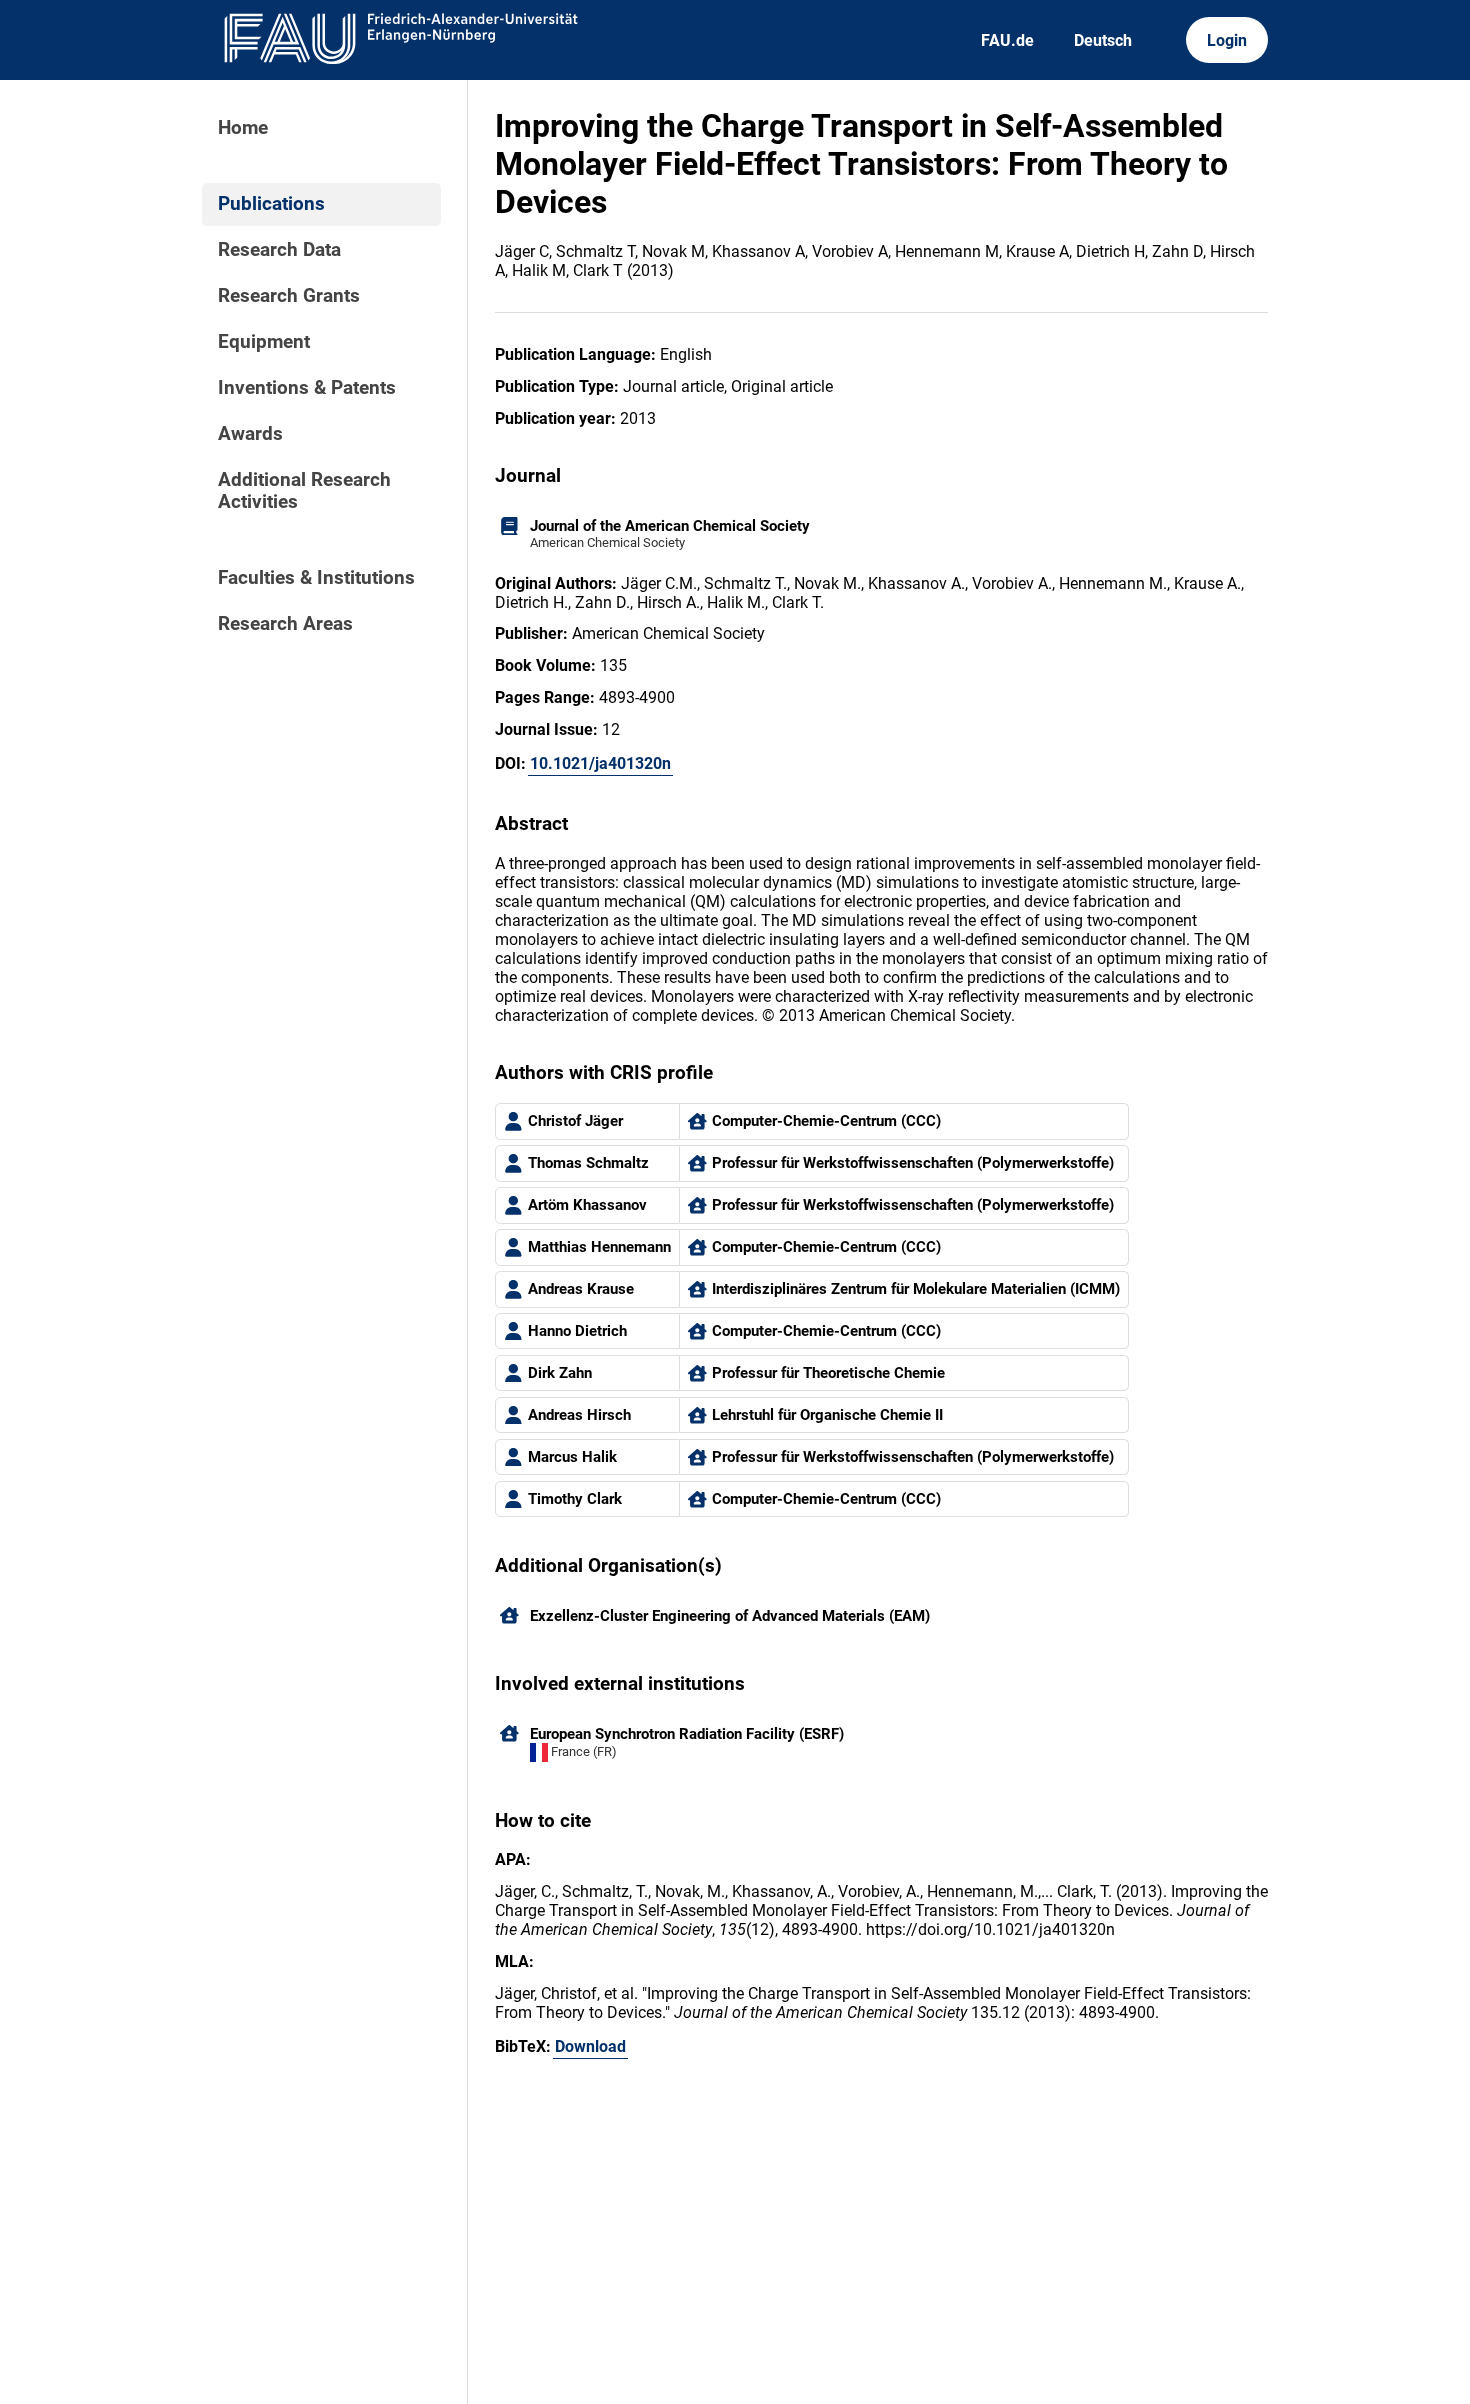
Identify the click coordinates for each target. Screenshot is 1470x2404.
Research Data (279, 250)
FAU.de (1007, 40)
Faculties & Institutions (316, 578)
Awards (250, 434)
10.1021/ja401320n (600, 763)
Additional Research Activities (304, 491)
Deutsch (1103, 40)
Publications (271, 204)
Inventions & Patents (307, 388)
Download (590, 2046)
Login (1227, 40)
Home (243, 128)
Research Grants (289, 296)
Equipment (264, 342)
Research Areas (285, 624)
